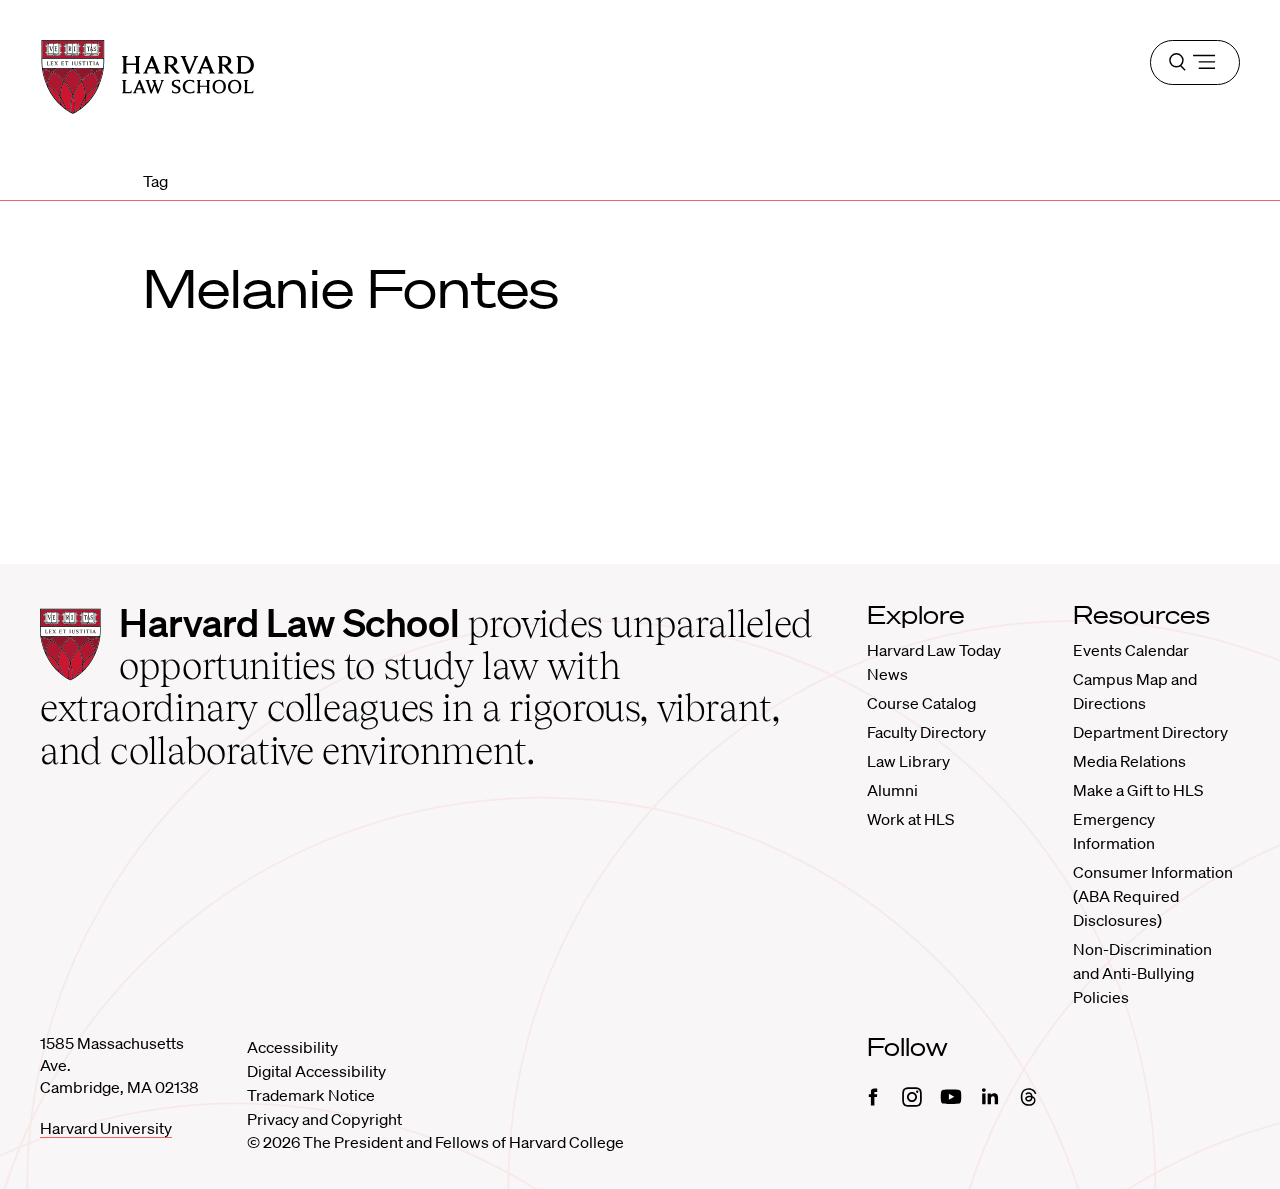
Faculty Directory (926, 732)
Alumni (892, 790)
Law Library (908, 761)
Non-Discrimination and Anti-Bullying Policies (1142, 973)
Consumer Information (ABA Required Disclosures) (1153, 896)
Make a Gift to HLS (1138, 790)
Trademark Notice (311, 1095)
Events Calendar (1131, 650)
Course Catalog (921, 703)
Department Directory (1150, 732)
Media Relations (1129, 761)
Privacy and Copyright (324, 1119)
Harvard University (106, 1128)
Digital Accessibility (316, 1071)
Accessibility (292, 1047)
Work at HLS (910, 819)
